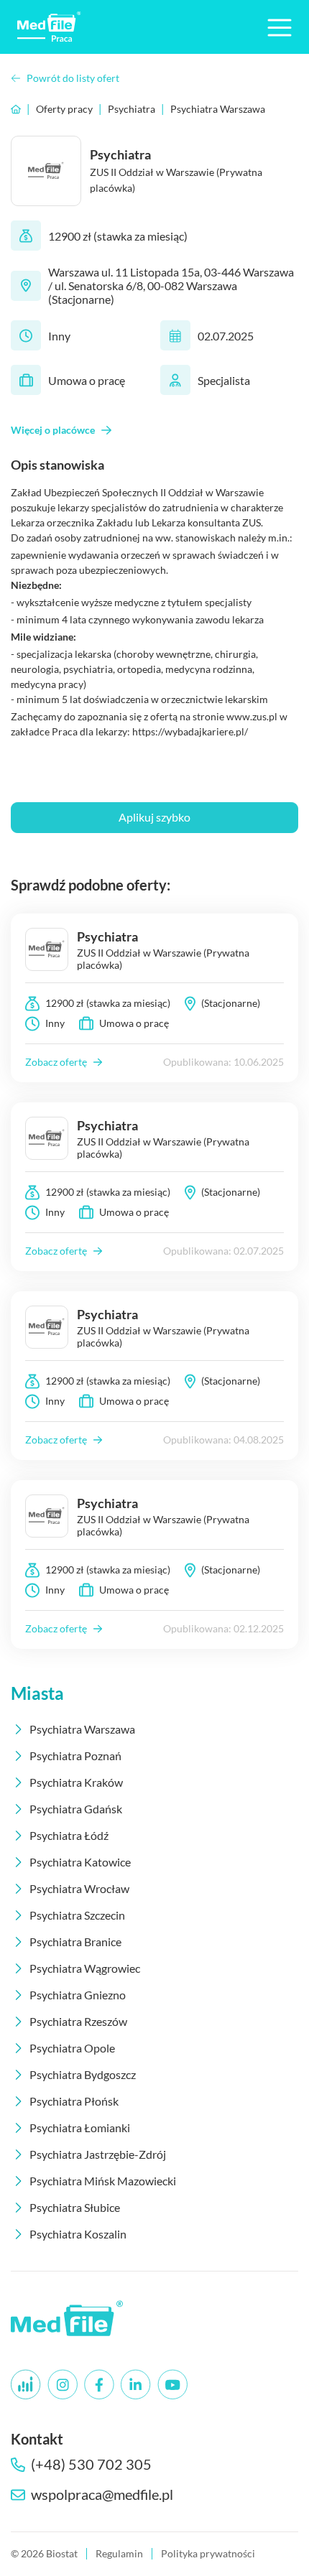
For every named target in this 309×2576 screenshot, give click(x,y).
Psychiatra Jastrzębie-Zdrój (98, 2154)
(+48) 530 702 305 (91, 2464)
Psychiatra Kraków (76, 1782)
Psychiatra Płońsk (74, 2101)
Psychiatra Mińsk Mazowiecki (103, 2181)
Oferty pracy (64, 109)
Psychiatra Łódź (69, 1835)
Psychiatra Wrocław (79, 1888)
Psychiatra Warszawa (218, 109)
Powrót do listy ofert (73, 78)
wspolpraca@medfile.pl (102, 2494)
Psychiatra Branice (75, 1942)
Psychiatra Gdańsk (76, 1809)
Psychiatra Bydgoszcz (83, 2074)
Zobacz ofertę (56, 1062)
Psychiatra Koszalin (78, 2234)
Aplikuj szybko (154, 817)
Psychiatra (132, 109)
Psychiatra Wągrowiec (85, 1968)
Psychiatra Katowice (80, 1862)
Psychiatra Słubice (75, 2207)
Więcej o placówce (53, 430)
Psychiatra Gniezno (78, 1995)
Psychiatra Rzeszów (78, 2021)
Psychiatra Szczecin (77, 1915)
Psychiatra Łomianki (80, 2128)
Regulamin (119, 2553)
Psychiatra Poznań (75, 1756)
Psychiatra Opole (72, 2048)
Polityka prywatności (208, 2553)
